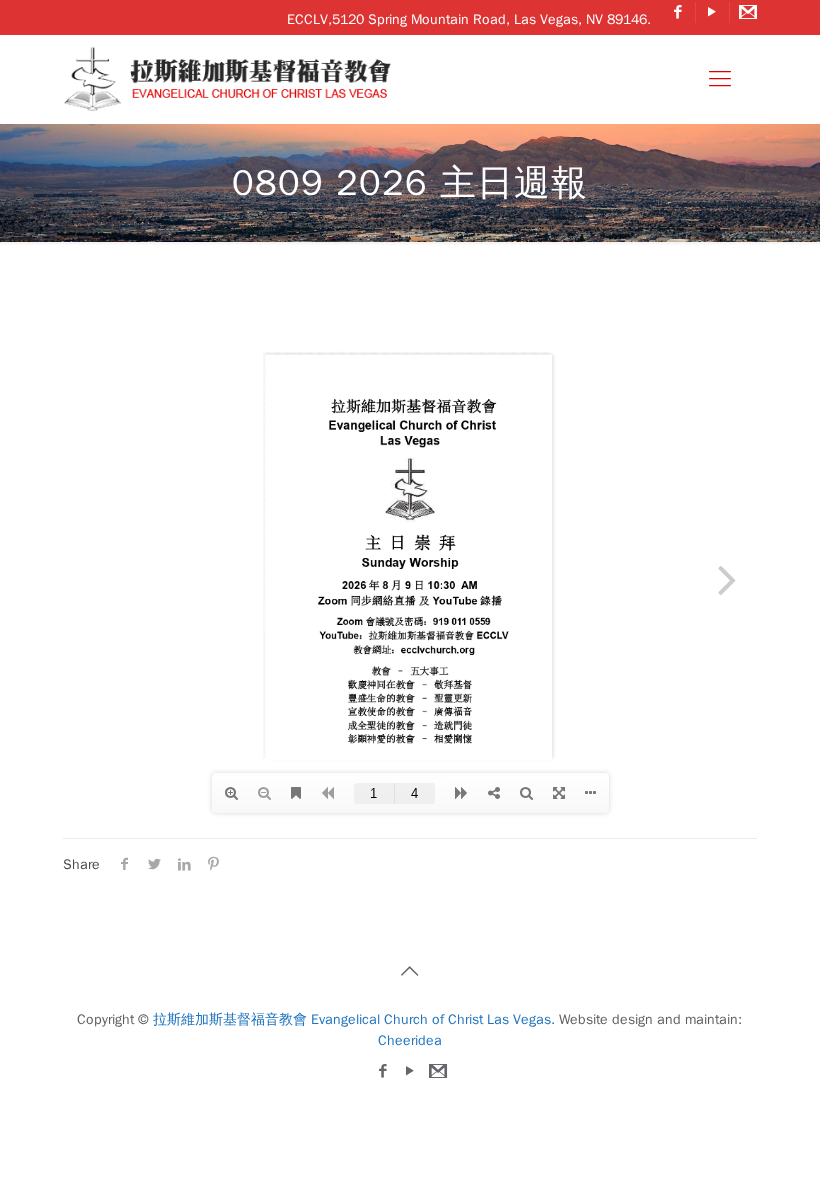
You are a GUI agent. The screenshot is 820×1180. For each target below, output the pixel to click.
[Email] (746, 12)
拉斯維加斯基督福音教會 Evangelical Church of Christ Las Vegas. (354, 1019)
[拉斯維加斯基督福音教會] (233, 79)
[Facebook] (678, 12)
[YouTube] (712, 12)
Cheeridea (410, 1040)
